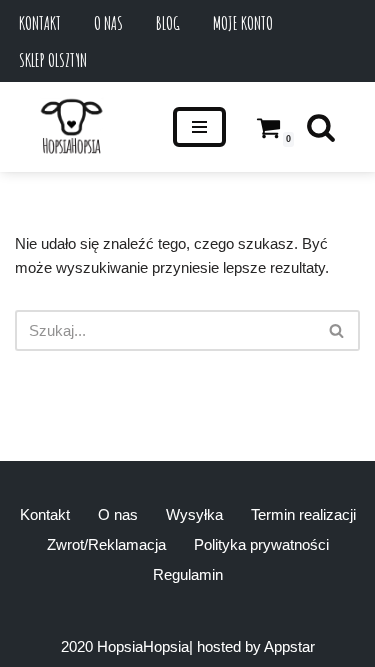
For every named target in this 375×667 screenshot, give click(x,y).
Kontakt (40, 23)
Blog (168, 23)
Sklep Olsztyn (53, 60)
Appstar (289, 646)
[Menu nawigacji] (199, 127)
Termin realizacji (303, 514)
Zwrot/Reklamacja (106, 544)
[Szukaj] (321, 127)
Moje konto (243, 23)
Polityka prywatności (261, 544)
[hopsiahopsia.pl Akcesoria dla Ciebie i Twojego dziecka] (71, 127)
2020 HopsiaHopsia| (127, 646)
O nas (108, 23)
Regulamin (188, 574)
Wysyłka (194, 514)
